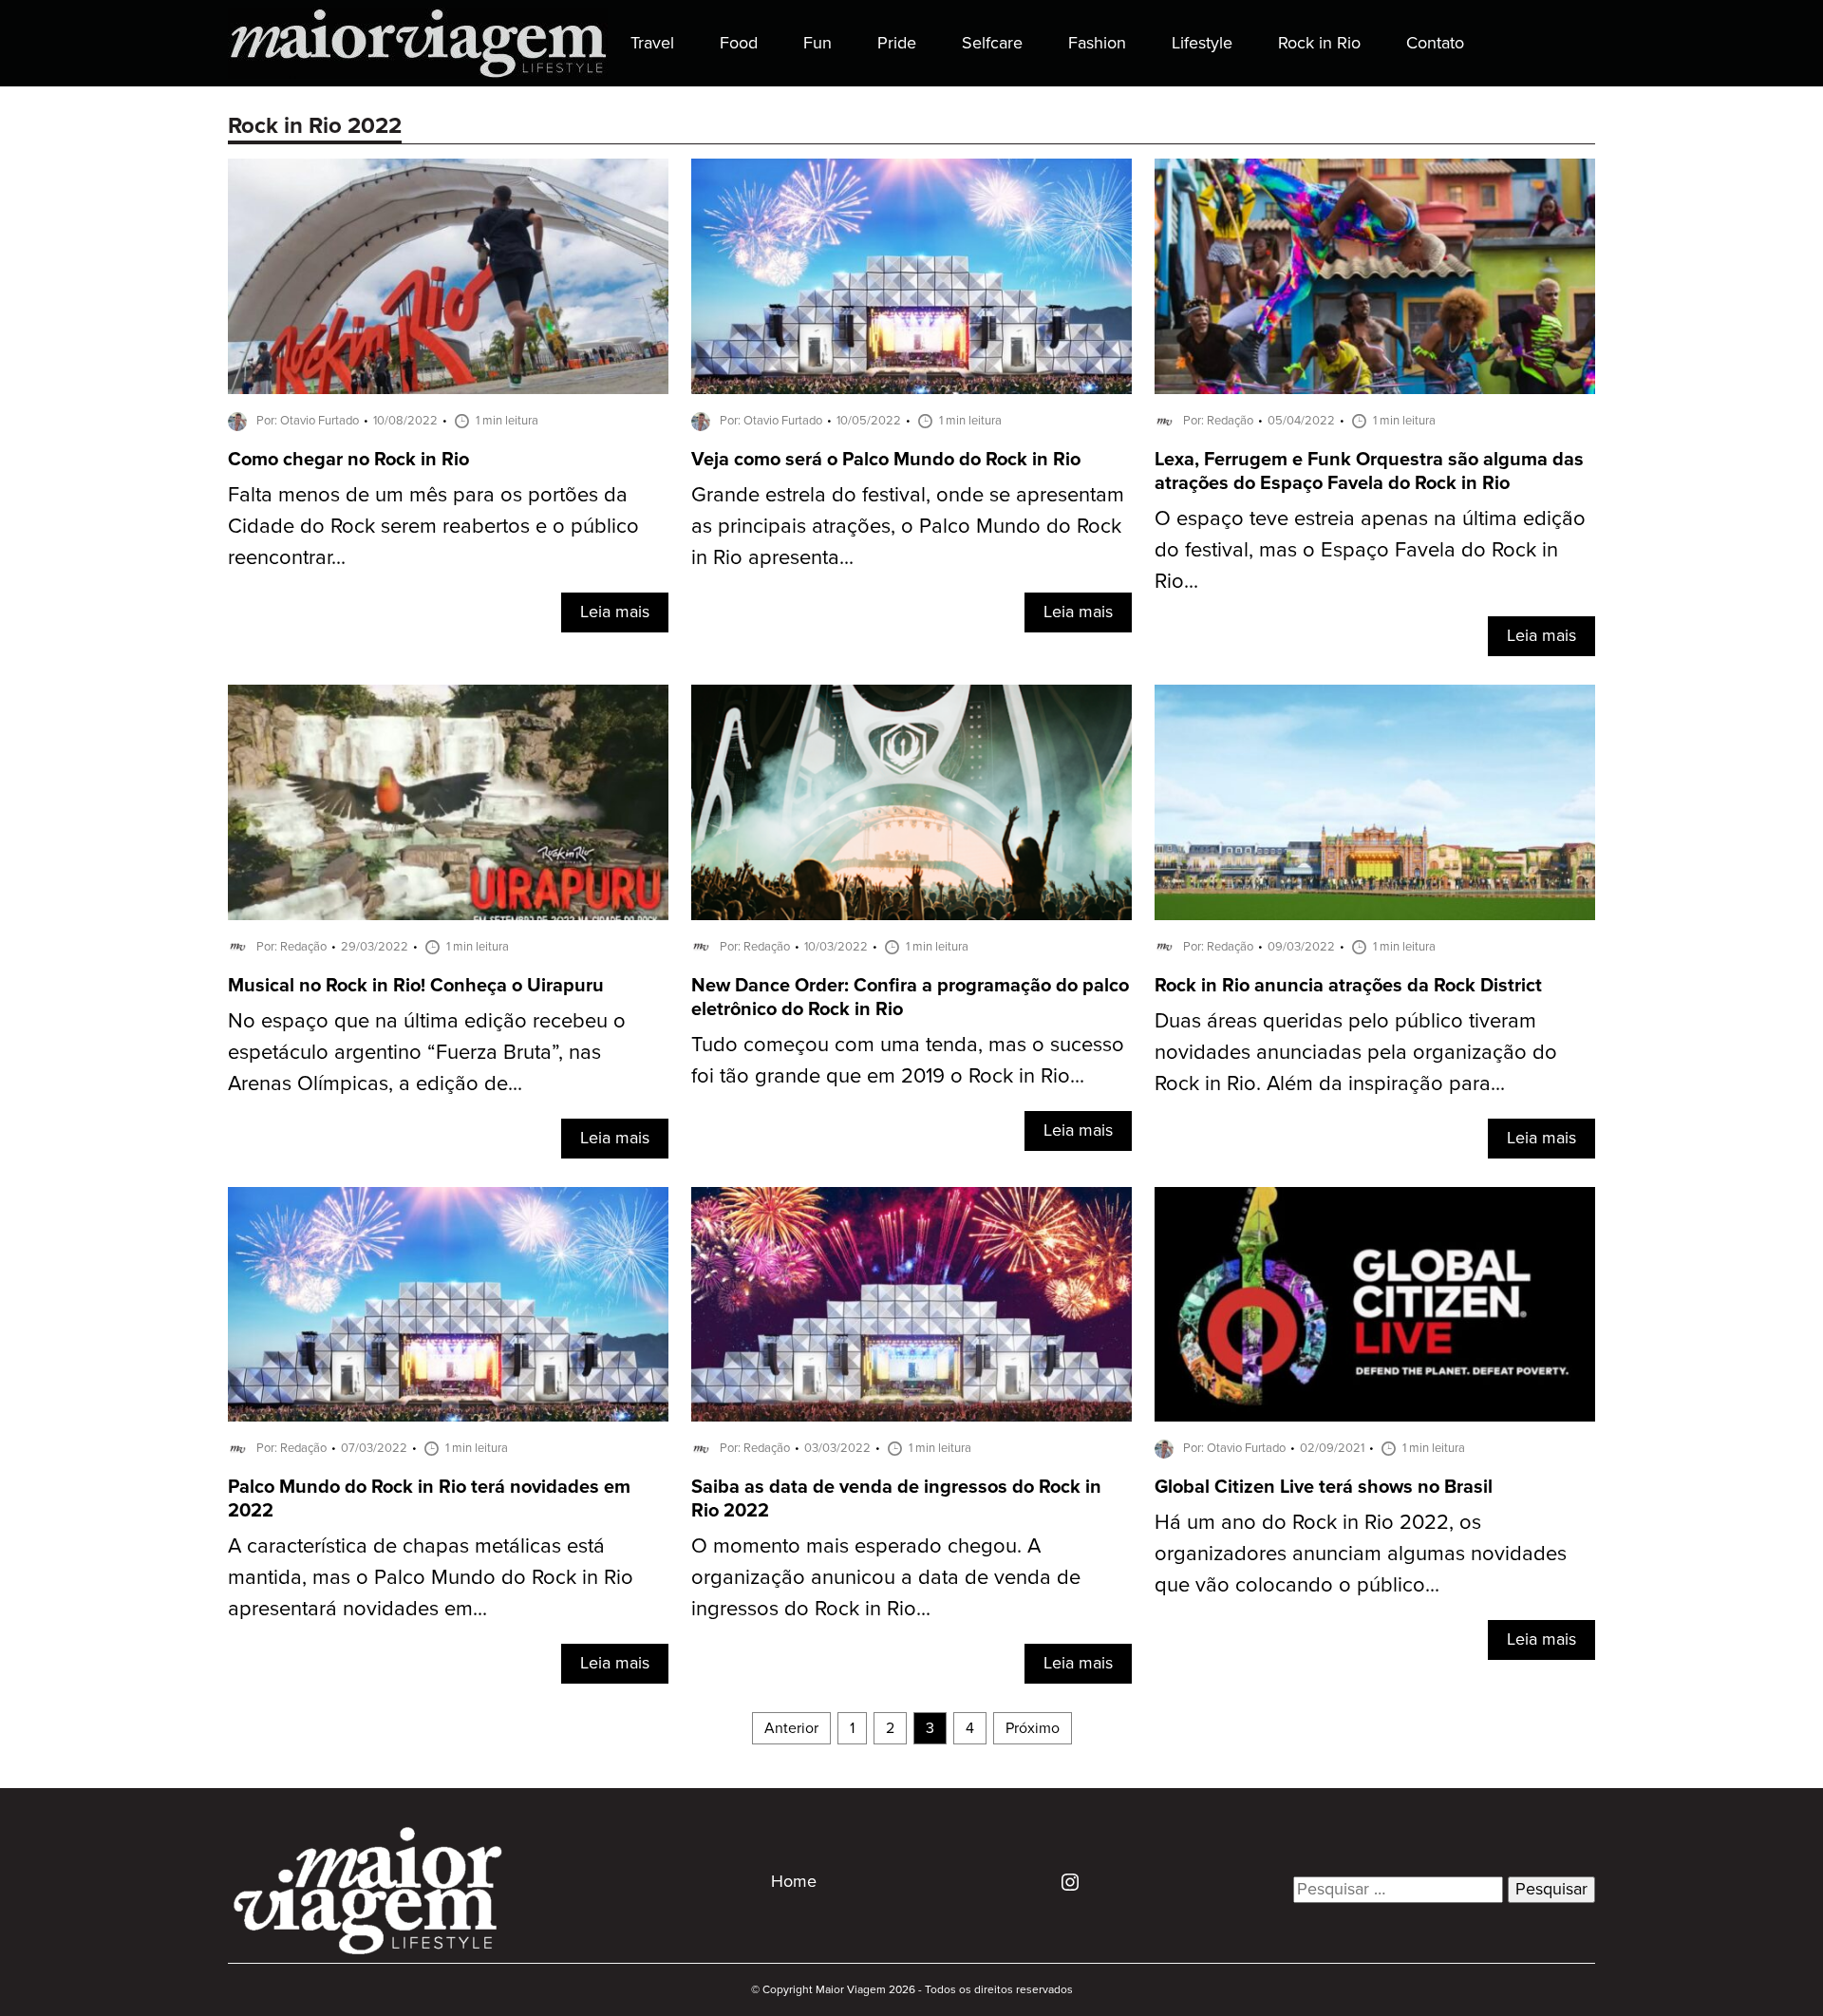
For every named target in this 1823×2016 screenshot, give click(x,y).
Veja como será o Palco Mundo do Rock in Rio (886, 460)
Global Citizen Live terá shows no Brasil (1324, 1488)
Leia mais (615, 612)
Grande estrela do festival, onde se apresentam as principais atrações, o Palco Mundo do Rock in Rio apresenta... (908, 527)
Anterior (791, 1728)
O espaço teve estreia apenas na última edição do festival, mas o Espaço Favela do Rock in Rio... (1370, 550)
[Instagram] (1063, 1882)
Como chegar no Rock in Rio (348, 460)
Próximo (1033, 1728)
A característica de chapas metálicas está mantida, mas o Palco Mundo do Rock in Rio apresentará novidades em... (431, 1578)
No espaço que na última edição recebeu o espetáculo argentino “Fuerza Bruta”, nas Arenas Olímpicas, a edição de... (427, 1053)
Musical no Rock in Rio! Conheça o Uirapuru (416, 986)
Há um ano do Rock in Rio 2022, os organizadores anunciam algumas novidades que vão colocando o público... (1361, 1554)
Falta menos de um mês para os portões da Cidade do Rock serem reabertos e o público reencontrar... (433, 527)
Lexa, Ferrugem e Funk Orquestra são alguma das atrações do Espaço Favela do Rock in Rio (1369, 472)
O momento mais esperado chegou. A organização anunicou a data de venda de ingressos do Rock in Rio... (886, 1578)
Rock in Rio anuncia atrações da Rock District (1348, 986)
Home (794, 1882)
